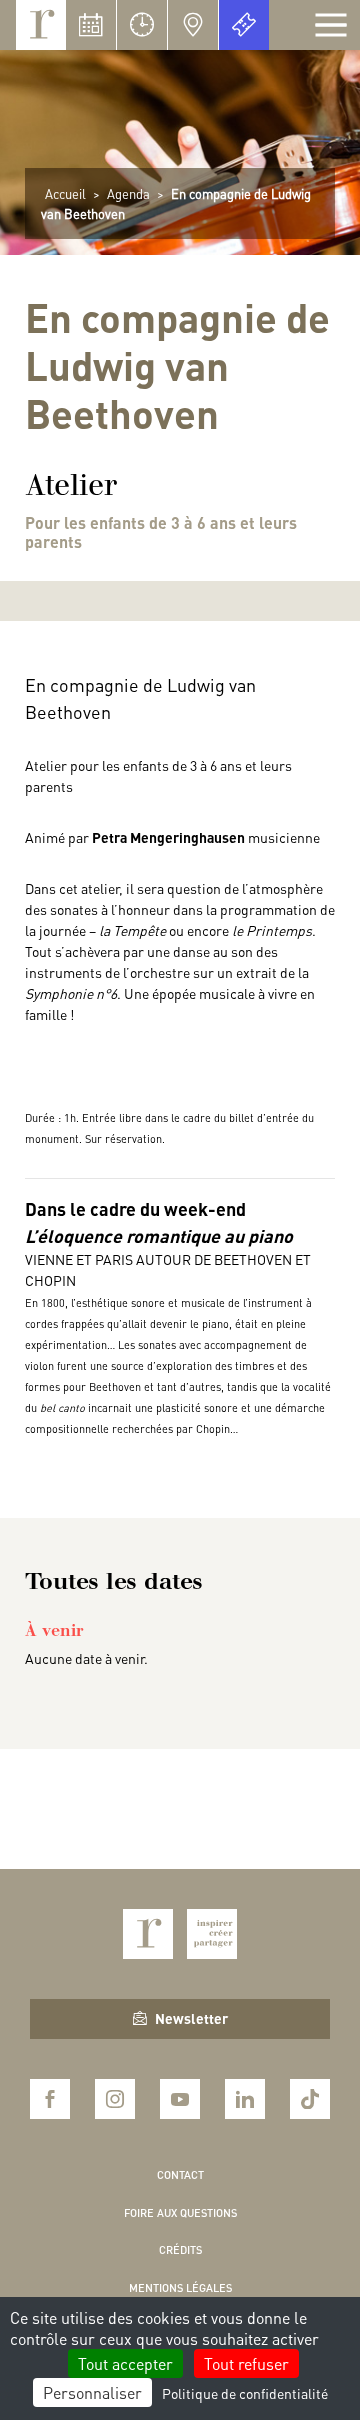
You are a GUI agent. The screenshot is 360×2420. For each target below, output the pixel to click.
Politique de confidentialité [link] (245, 2393)
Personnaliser (92, 2392)
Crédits (180, 2250)
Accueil (65, 193)
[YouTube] (180, 2099)
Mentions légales (180, 2288)
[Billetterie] (244, 25)
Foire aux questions (180, 2213)
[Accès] (193, 25)
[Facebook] (50, 2099)
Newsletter (191, 2018)
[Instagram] (115, 2099)
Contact (180, 2175)
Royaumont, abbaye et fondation (41, 25)
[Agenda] (91, 25)
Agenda (128, 193)
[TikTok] (310, 2099)
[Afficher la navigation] (331, 25)
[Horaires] (142, 25)
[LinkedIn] (245, 2099)
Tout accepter (125, 2363)
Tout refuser (246, 2363)
